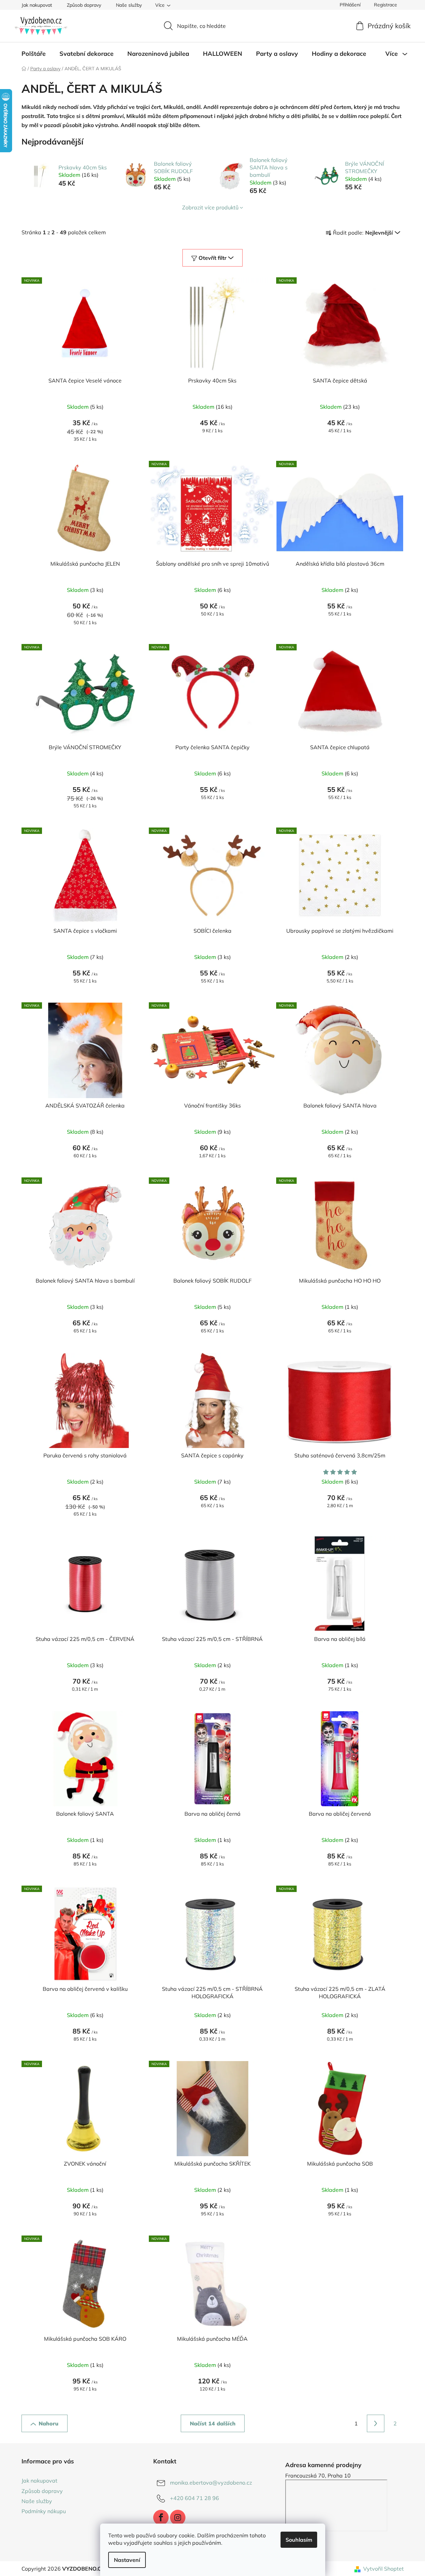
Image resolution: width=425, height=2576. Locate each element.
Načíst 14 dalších (213, 2423)
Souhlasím (299, 2540)
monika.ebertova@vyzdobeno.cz (211, 2483)
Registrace (386, 5)
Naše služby (129, 5)
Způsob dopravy (84, 5)
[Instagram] (178, 2518)
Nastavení (127, 2560)
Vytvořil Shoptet (384, 2569)
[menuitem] (34, 54)
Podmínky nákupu (44, 2511)
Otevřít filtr (212, 258)
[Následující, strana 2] (376, 2423)
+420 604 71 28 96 (195, 2498)
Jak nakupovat (37, 5)
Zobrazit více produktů (210, 207)
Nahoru (49, 2423)
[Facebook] (161, 2518)
